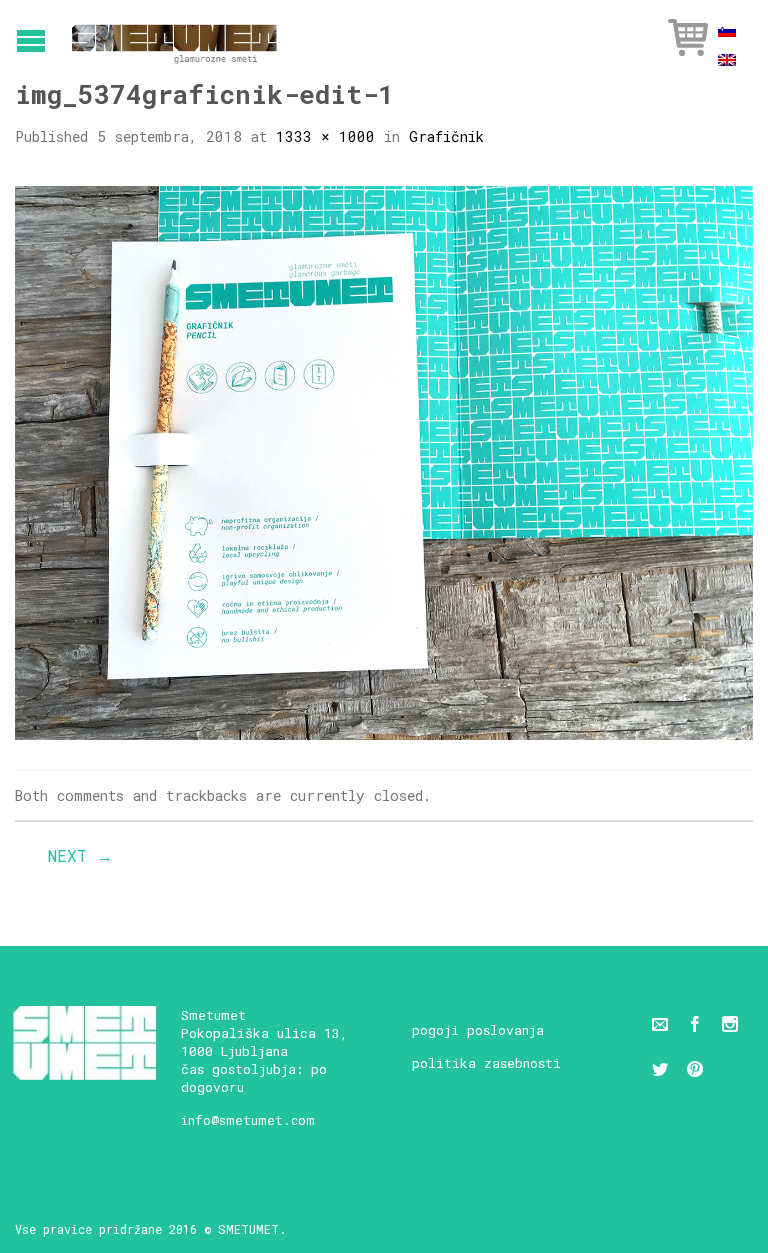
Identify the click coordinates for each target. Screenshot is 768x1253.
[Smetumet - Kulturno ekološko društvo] (174, 37)
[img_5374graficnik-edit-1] (384, 460)
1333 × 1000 (325, 136)
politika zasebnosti (486, 1063)
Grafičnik (446, 136)
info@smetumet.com (248, 1120)
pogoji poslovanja (478, 1030)
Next (80, 855)
